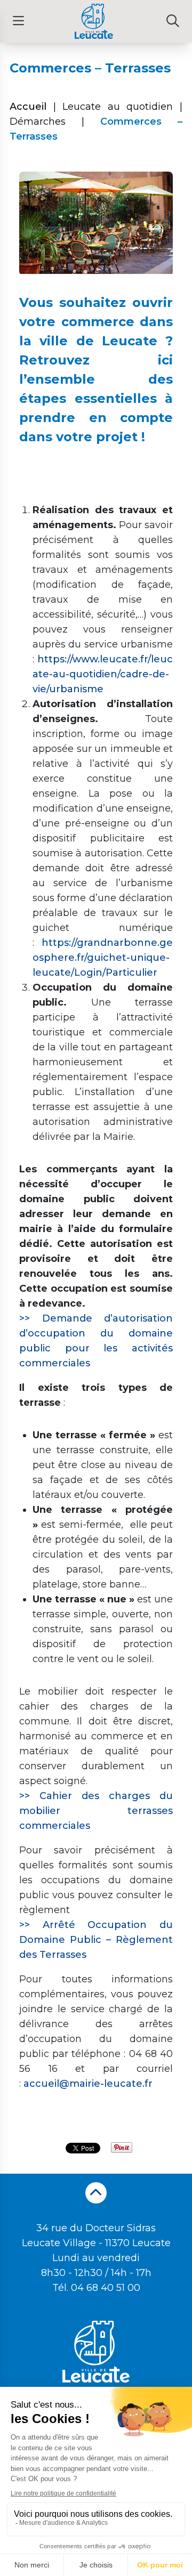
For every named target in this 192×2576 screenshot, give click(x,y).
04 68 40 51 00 (106, 2288)
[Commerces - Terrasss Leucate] (96, 275)
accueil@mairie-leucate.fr (88, 2084)
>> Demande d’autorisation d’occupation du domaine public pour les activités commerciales (96, 1341)
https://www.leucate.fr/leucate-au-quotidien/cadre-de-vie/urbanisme (103, 674)
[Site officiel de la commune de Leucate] (94, 21)
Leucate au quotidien (118, 107)
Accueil (28, 107)
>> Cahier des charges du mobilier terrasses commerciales (96, 1811)
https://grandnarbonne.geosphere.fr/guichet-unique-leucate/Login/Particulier (103, 958)
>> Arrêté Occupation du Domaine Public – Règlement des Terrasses (96, 1940)
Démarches (38, 121)
